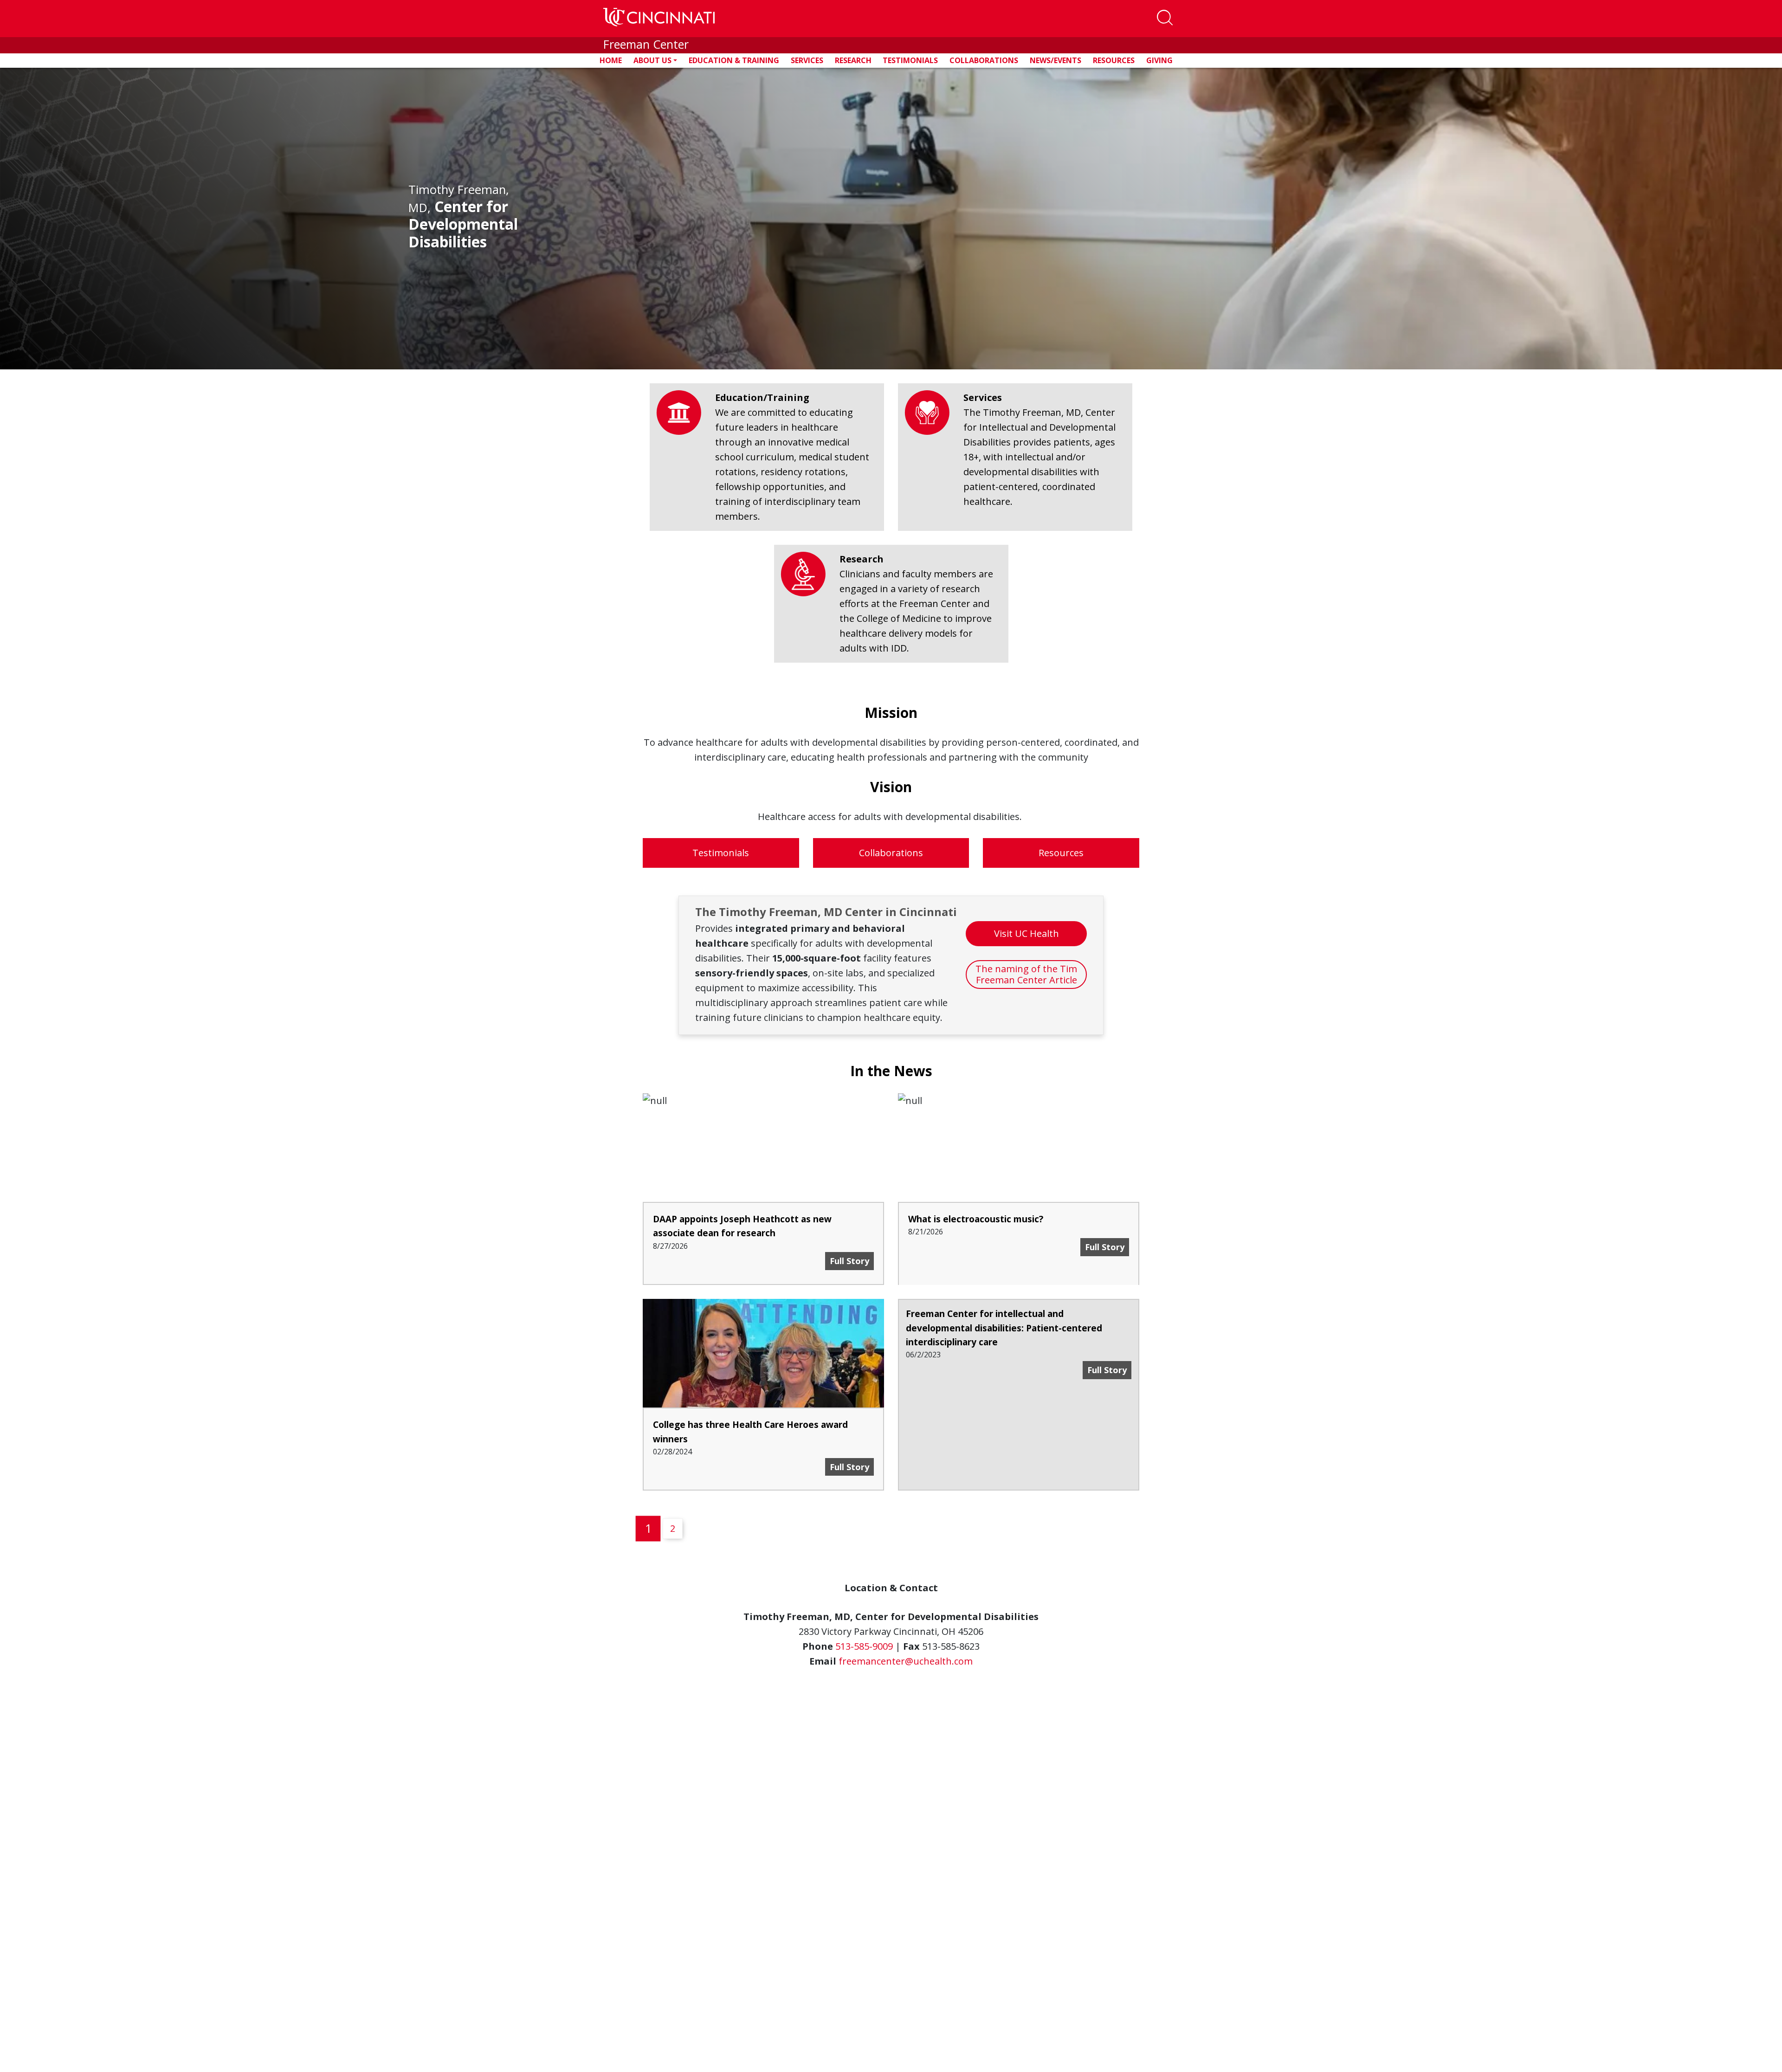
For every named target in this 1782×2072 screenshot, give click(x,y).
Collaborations (984, 60)
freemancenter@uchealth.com (906, 1661)
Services (807, 60)
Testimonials (910, 60)
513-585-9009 (864, 1646)
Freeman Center (646, 44)
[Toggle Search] (1165, 19)
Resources (1114, 60)
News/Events (1056, 60)
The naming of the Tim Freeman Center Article (1026, 974)
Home (611, 60)
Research (853, 60)
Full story (852, 1467)
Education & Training (734, 60)
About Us (652, 60)
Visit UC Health (1027, 933)
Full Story (852, 1261)
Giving (1159, 60)
